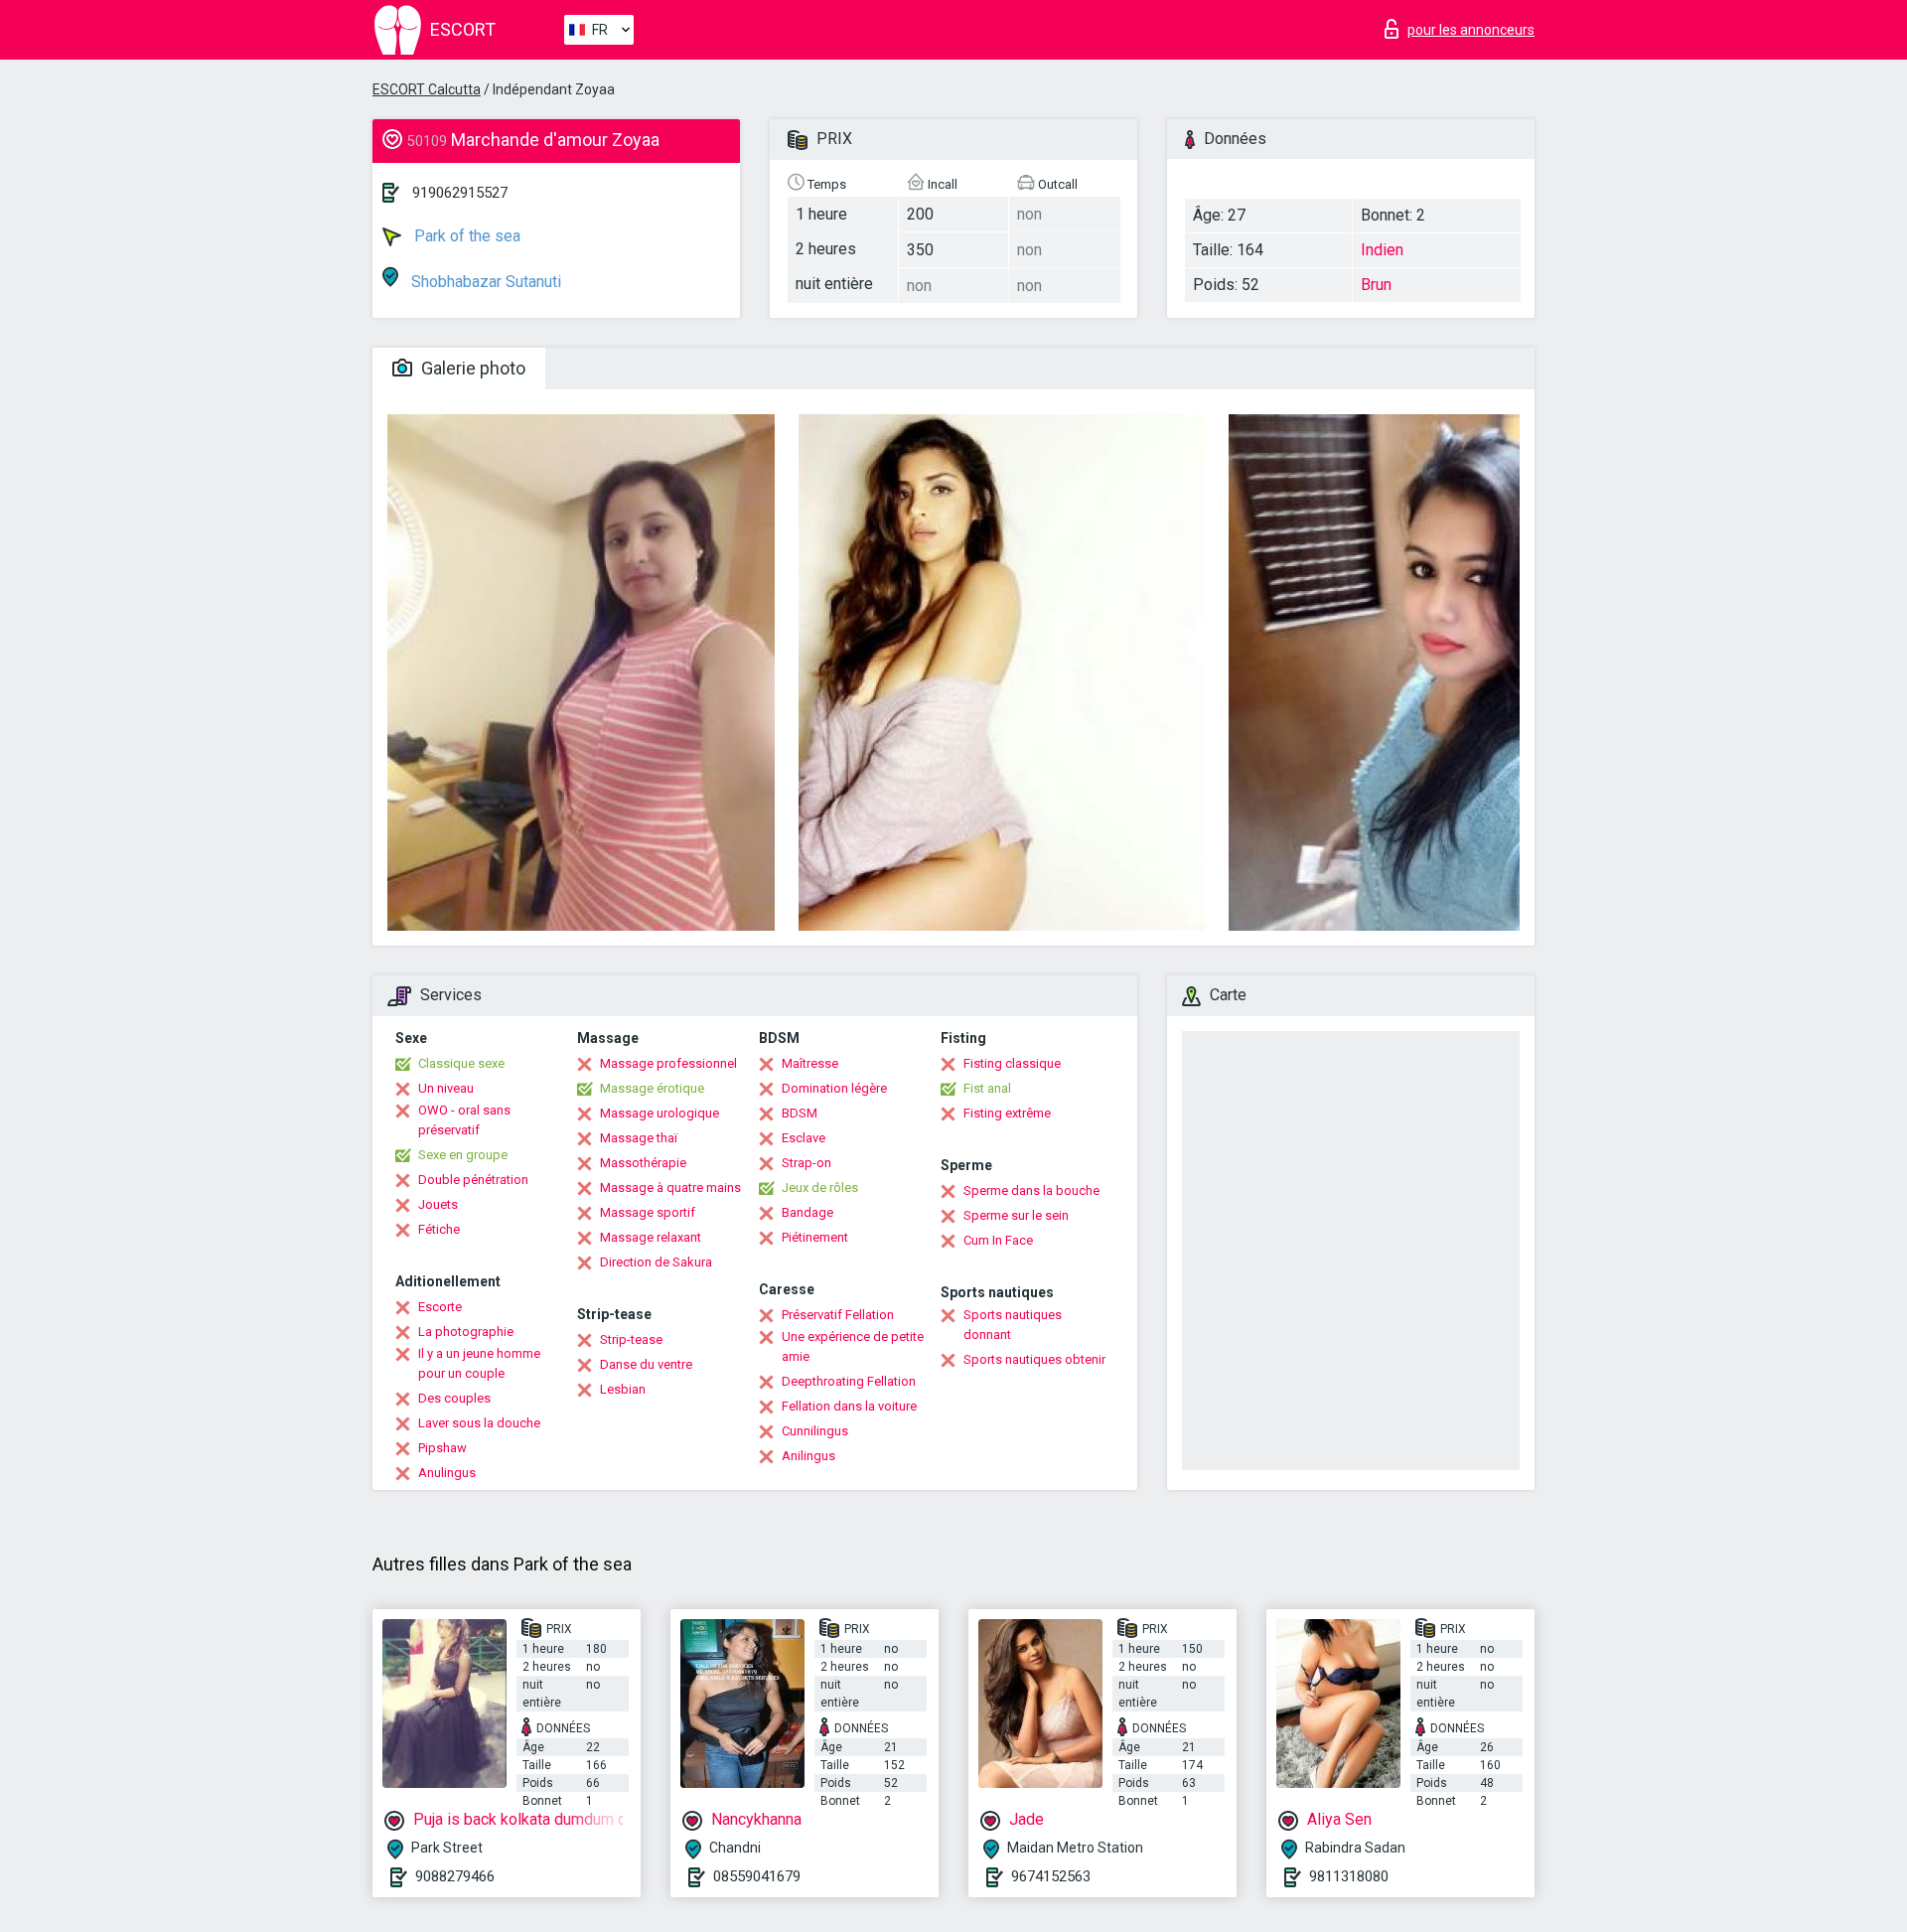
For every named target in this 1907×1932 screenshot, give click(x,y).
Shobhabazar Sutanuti (484, 282)
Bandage (807, 1212)
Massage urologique (660, 1113)
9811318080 (1349, 1876)
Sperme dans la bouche (1031, 1190)
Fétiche (439, 1229)
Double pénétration (473, 1180)
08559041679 (757, 1876)
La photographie (466, 1332)
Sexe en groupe (463, 1155)
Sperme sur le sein (1016, 1215)
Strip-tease (631, 1339)
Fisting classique (1012, 1063)
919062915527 (460, 193)
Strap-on (807, 1163)
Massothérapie (643, 1163)
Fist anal (987, 1088)
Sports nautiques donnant (1013, 1325)
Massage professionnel (668, 1063)
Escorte (440, 1307)
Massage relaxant (651, 1237)
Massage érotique (652, 1088)
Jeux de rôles (820, 1188)
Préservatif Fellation (838, 1315)
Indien (1382, 250)
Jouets (438, 1204)
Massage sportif (648, 1212)
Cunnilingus (815, 1431)
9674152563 (1051, 1876)
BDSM (800, 1113)
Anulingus (447, 1473)
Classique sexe (461, 1063)
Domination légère (834, 1088)
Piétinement (815, 1237)
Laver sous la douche (479, 1423)
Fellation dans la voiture (849, 1406)
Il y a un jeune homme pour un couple (479, 1363)
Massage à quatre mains (670, 1188)
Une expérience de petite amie (853, 1346)
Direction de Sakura (656, 1262)
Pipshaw (442, 1448)
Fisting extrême (1007, 1113)
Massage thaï (639, 1138)
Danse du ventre (646, 1364)
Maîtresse (810, 1063)
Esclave (804, 1138)
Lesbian (623, 1389)
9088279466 (455, 1876)
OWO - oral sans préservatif (464, 1120)
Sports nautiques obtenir (1034, 1359)
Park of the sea (465, 236)
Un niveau (446, 1088)
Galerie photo (471, 368)
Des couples (454, 1398)
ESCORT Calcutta (427, 89)
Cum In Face (998, 1240)
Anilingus (808, 1456)
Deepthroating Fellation (849, 1381)
